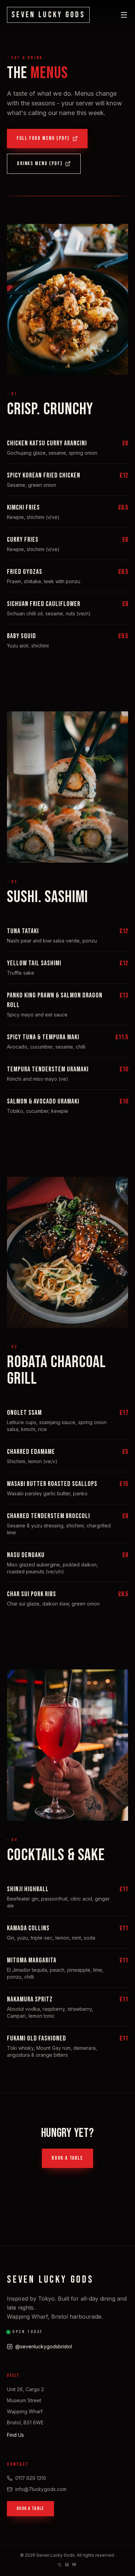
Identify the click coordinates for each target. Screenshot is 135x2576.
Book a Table (67, 2158)
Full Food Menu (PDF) (43, 138)
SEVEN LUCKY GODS (48, 15)
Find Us (15, 2435)
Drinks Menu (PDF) (40, 164)
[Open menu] (124, 15)
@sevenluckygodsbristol (44, 2346)
